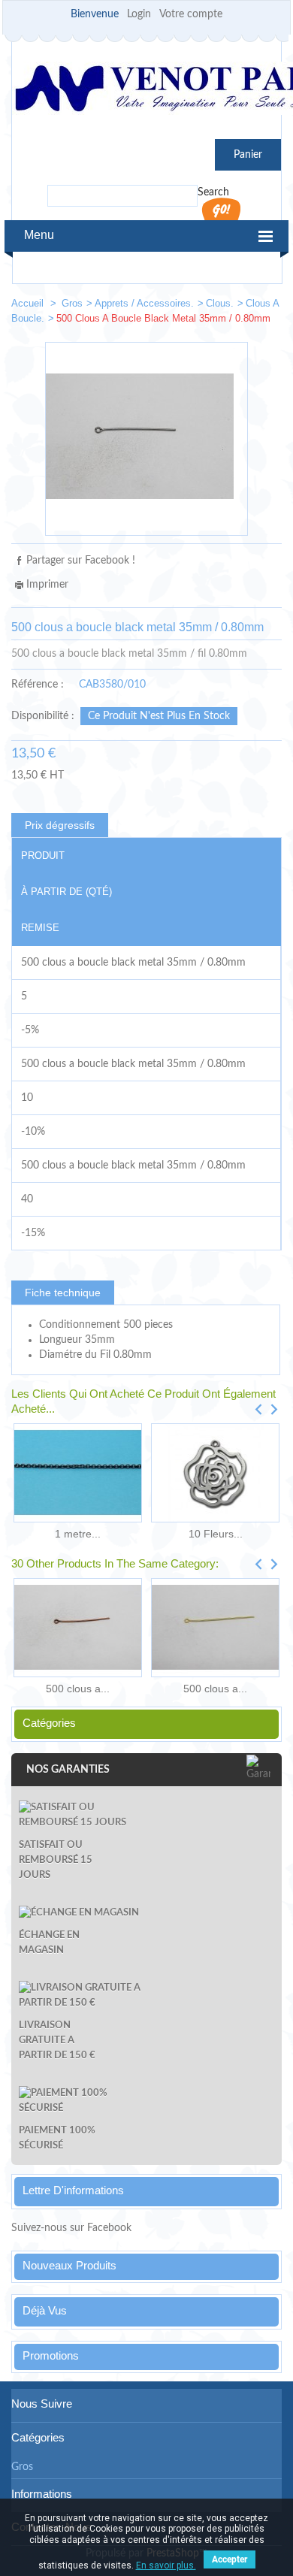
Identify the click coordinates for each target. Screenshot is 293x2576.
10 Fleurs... (216, 1534)
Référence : (38, 685)
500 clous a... (78, 1689)
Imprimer (47, 585)
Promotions (51, 2355)
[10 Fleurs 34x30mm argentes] (215, 1473)
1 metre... (78, 1534)
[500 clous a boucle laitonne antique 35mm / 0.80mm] (264, 306)
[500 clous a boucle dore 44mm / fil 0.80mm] (215, 1628)
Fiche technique (63, 1293)
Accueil (29, 303)
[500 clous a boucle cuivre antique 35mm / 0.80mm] (78, 1628)
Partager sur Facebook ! (81, 561)
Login (139, 14)
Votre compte (191, 14)
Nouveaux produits (69, 2265)
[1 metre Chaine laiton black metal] (78, 1473)
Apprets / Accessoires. (144, 303)
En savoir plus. (166, 2565)
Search (213, 192)
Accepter (230, 2559)
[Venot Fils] (146, 91)
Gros (72, 303)
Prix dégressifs (60, 825)
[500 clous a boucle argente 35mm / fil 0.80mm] (219, 306)
